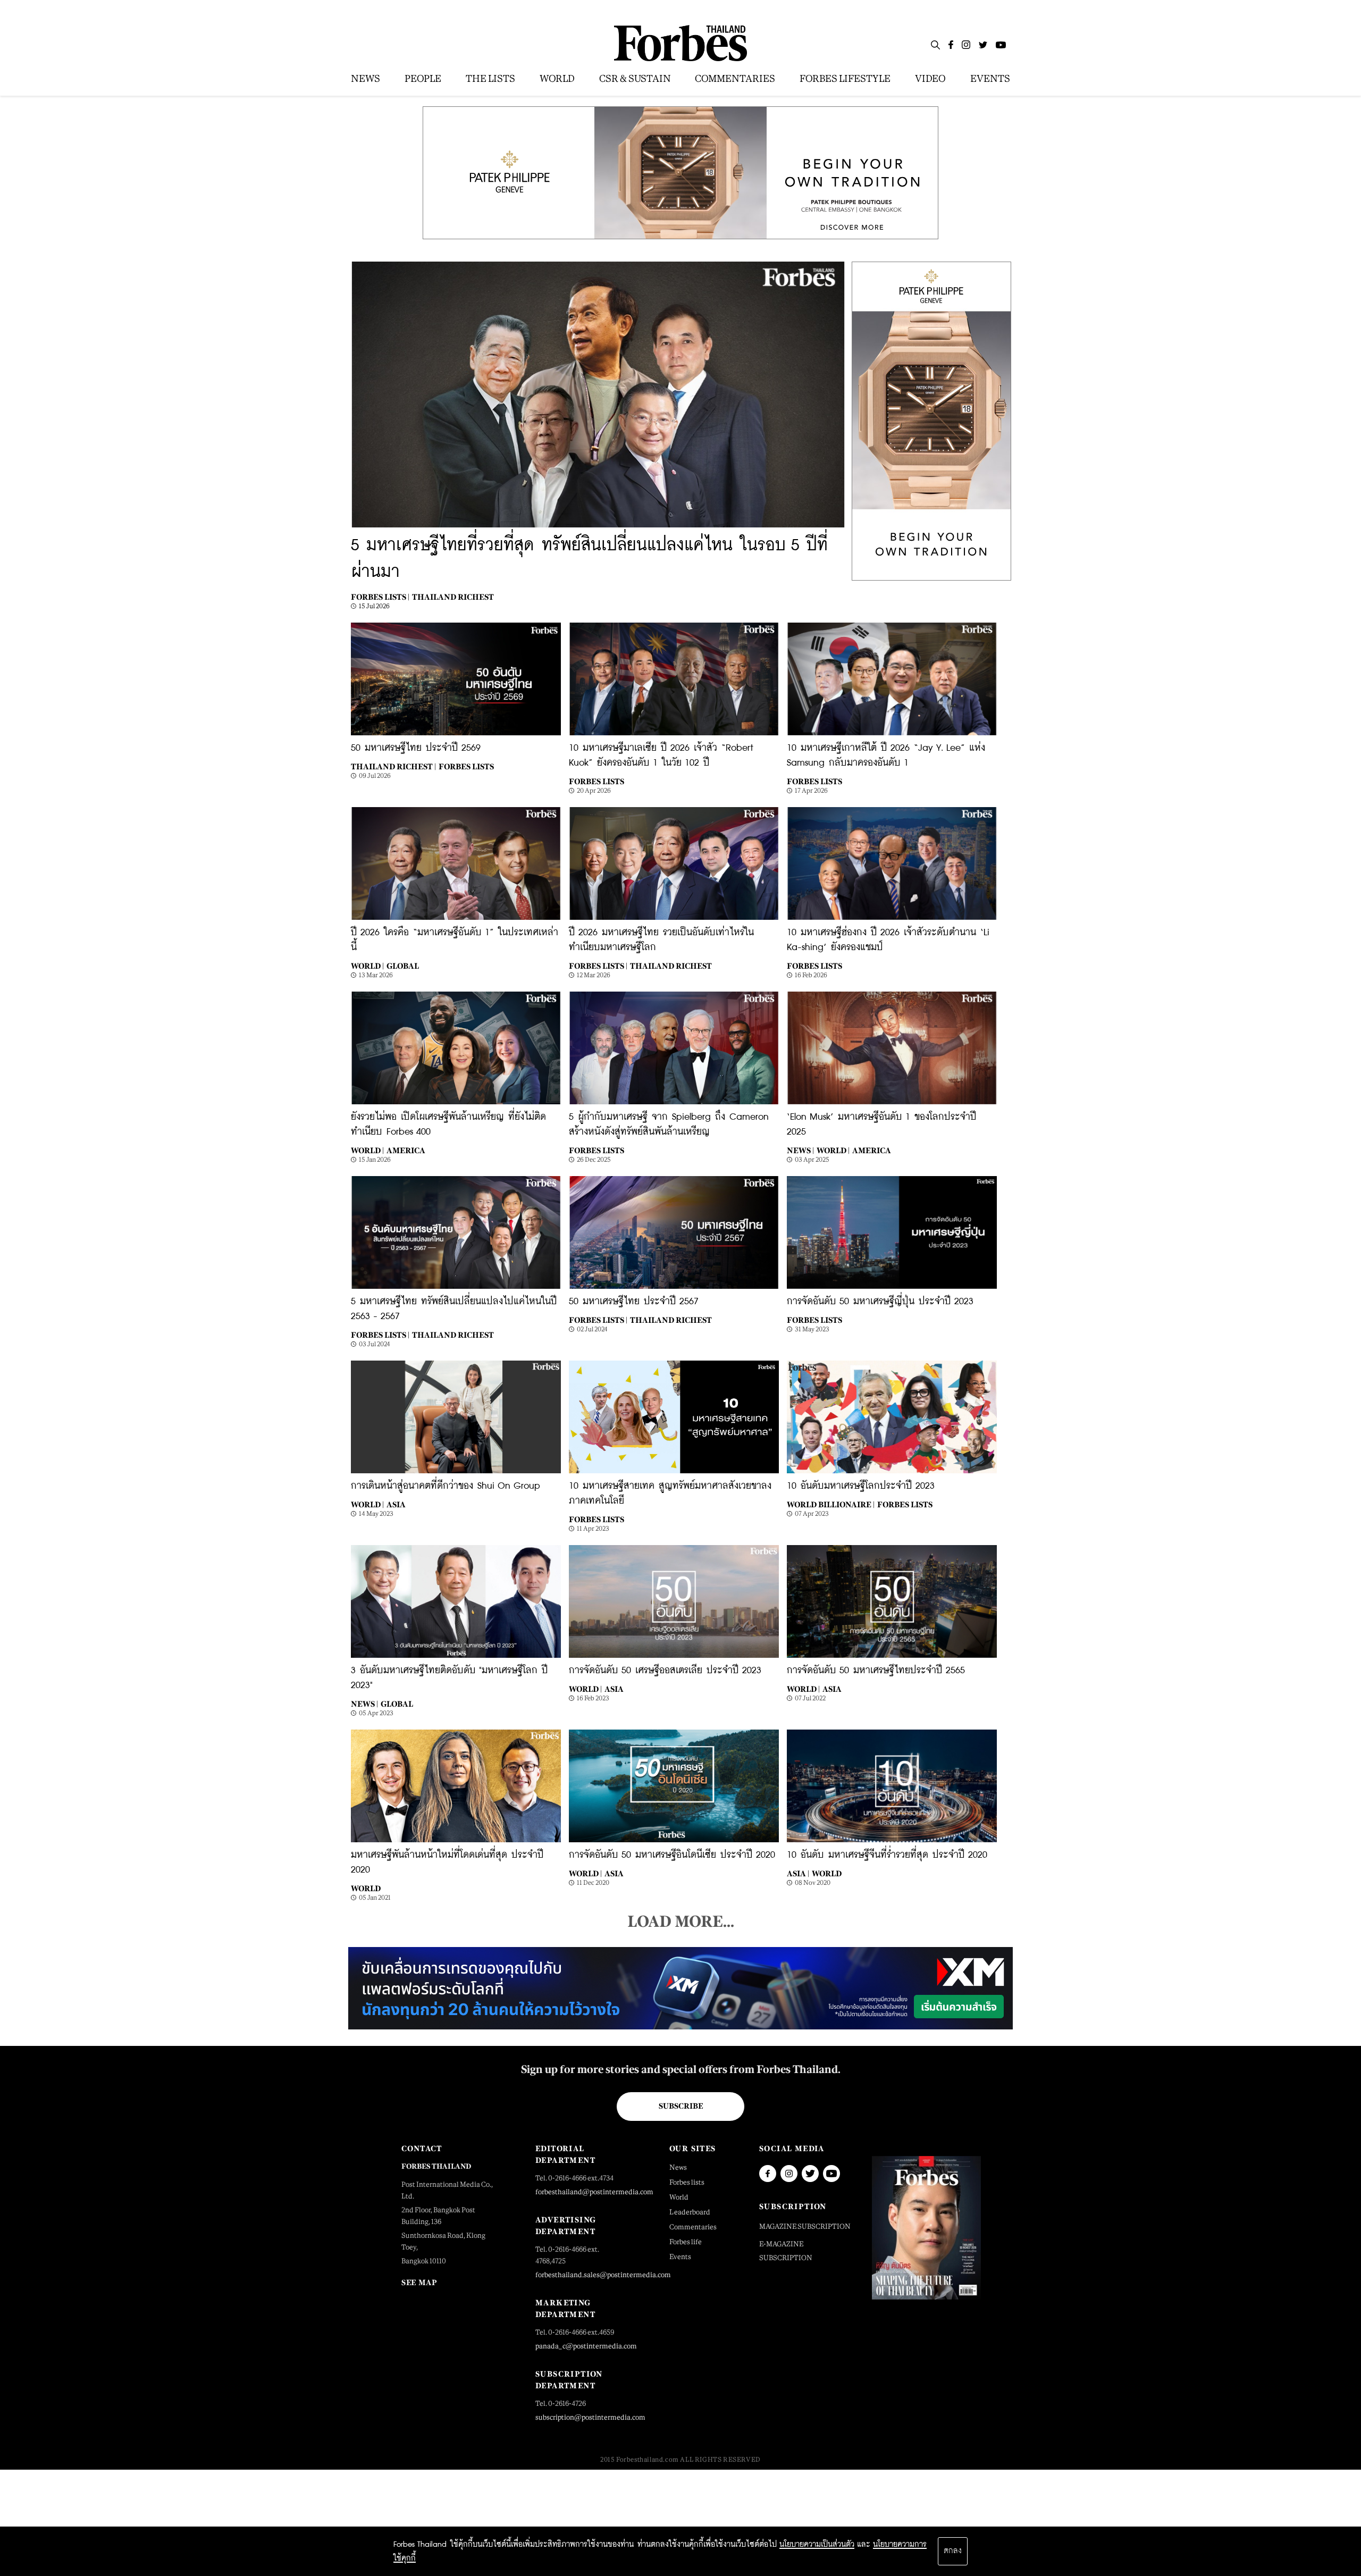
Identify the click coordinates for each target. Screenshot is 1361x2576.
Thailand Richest (453, 597)
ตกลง (953, 2551)
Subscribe (681, 2106)
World (366, 1888)
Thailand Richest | (393, 766)
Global (403, 966)
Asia (396, 1504)
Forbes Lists (466, 766)
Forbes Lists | (380, 597)
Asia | (798, 1873)
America (406, 1150)
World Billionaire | (831, 1504)
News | (800, 1150)
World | (367, 966)
